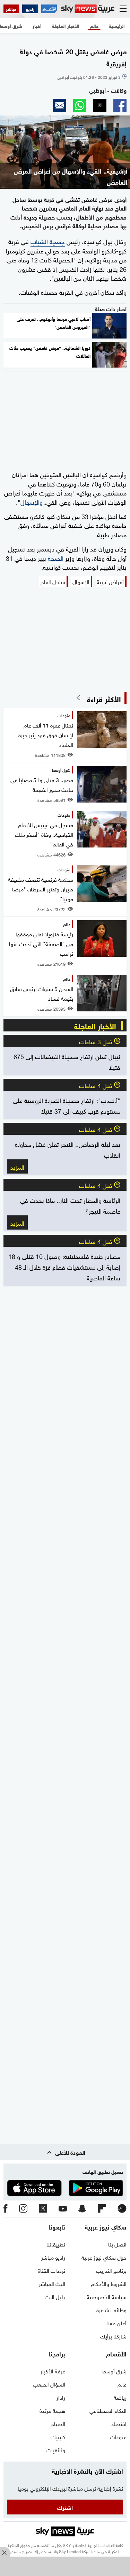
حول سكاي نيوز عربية (104, 2257)
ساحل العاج (53, 581)
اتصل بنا (117, 2244)
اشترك (65, 2507)
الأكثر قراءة (104, 698)
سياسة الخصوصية (107, 2296)
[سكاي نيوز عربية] (88, 9)
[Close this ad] (5, 2552)
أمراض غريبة (110, 581)
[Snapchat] (82, 2209)
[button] (120, 105)
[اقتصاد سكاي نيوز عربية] (49, 9)
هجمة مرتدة (52, 2410)
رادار (61, 2397)
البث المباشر (52, 2283)
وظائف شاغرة (111, 2309)
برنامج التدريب (111, 2270)
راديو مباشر (53, 2257)
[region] (65, 2567)
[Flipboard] (102, 2209)
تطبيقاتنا (56, 2244)
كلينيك (58, 2436)
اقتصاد (119, 2423)
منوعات (118, 2436)
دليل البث (55, 2296)
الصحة (56, 558)
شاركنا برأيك (113, 2336)
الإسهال (81, 581)
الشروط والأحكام (109, 2283)
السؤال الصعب (49, 2384)
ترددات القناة (51, 2270)
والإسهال (32, 502)
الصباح (58, 2423)
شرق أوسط (114, 2371)
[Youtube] (63, 2209)
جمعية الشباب (48, 241)
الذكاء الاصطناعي (108, 2410)
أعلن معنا (116, 2323)
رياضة (120, 2397)
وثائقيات (56, 2449)
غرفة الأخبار (53, 2371)
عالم (122, 2384)
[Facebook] (6, 2209)
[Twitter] (43, 2209)
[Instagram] (23, 2209)
